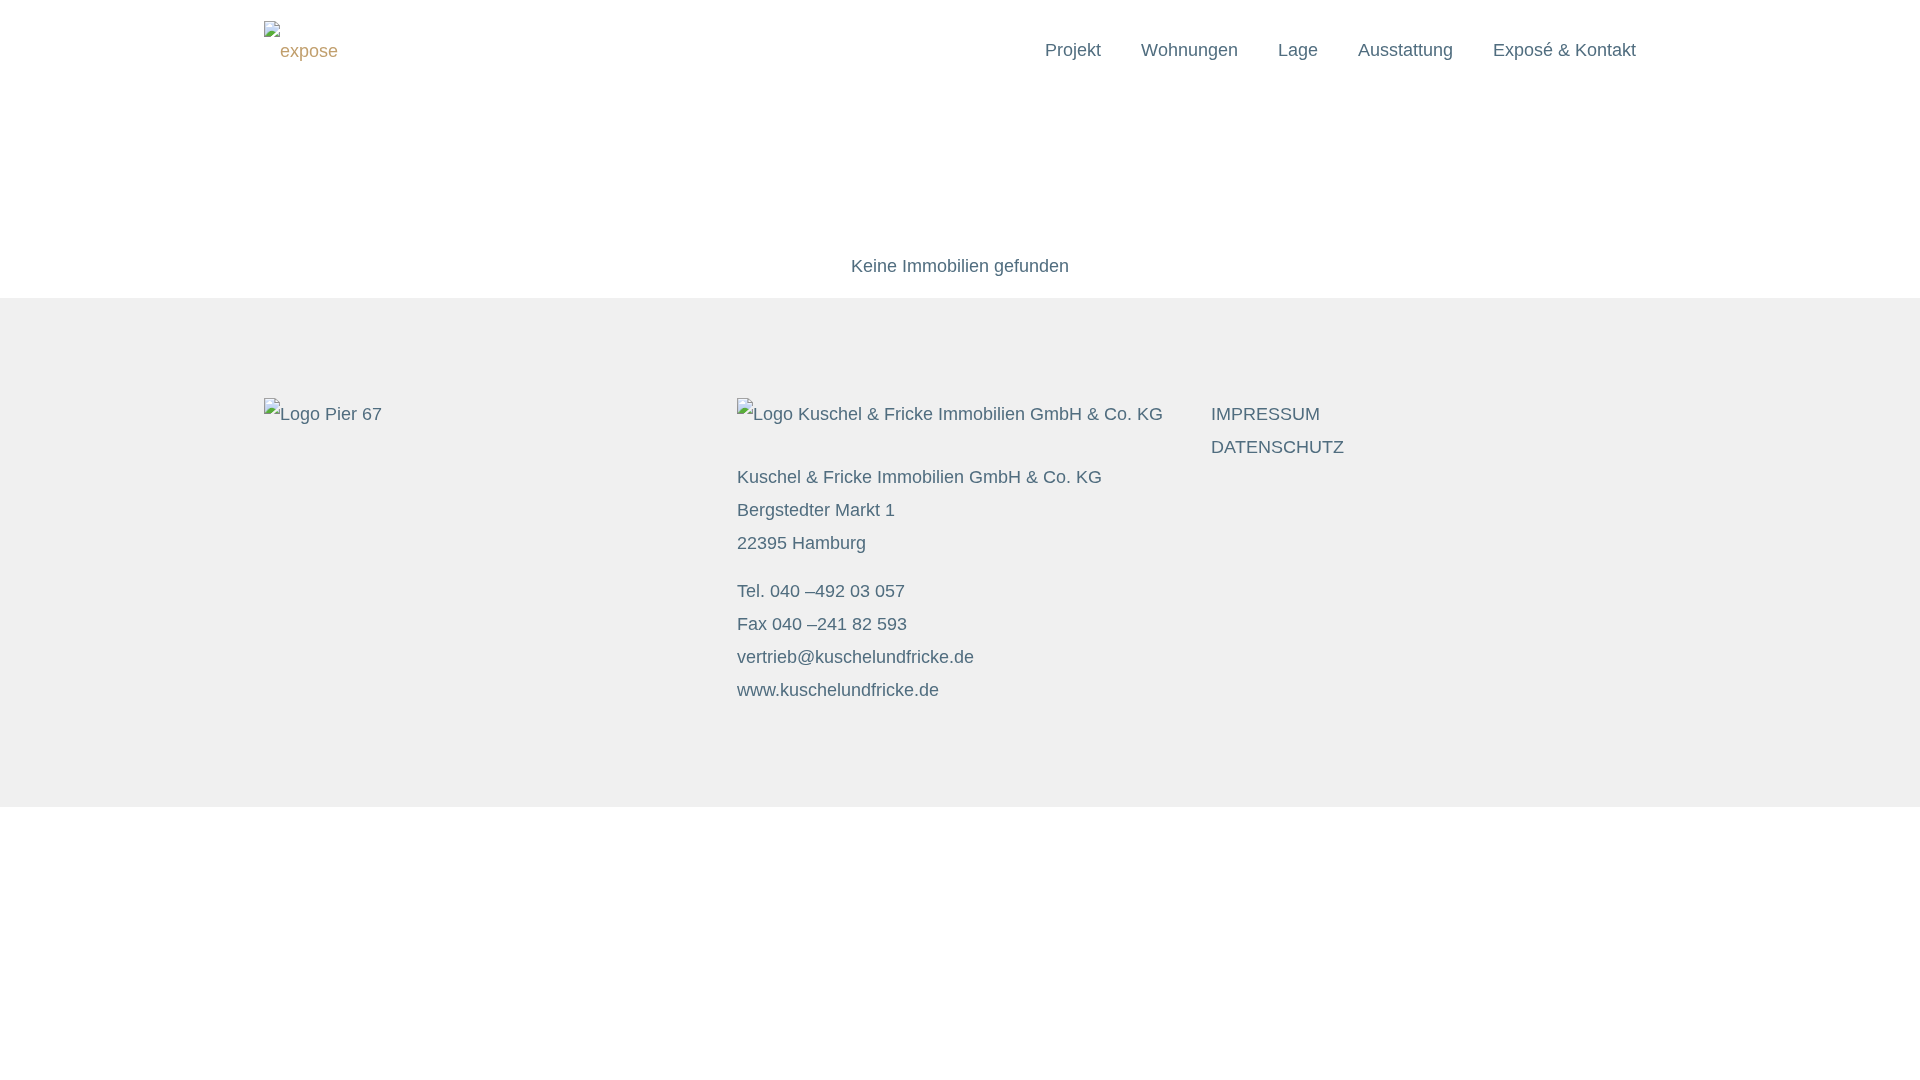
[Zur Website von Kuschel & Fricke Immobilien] (950, 414)
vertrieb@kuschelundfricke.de (855, 657)
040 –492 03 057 (837, 591)
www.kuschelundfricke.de (838, 690)
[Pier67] (301, 50)
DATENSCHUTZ (1277, 447)
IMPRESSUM (1265, 414)
